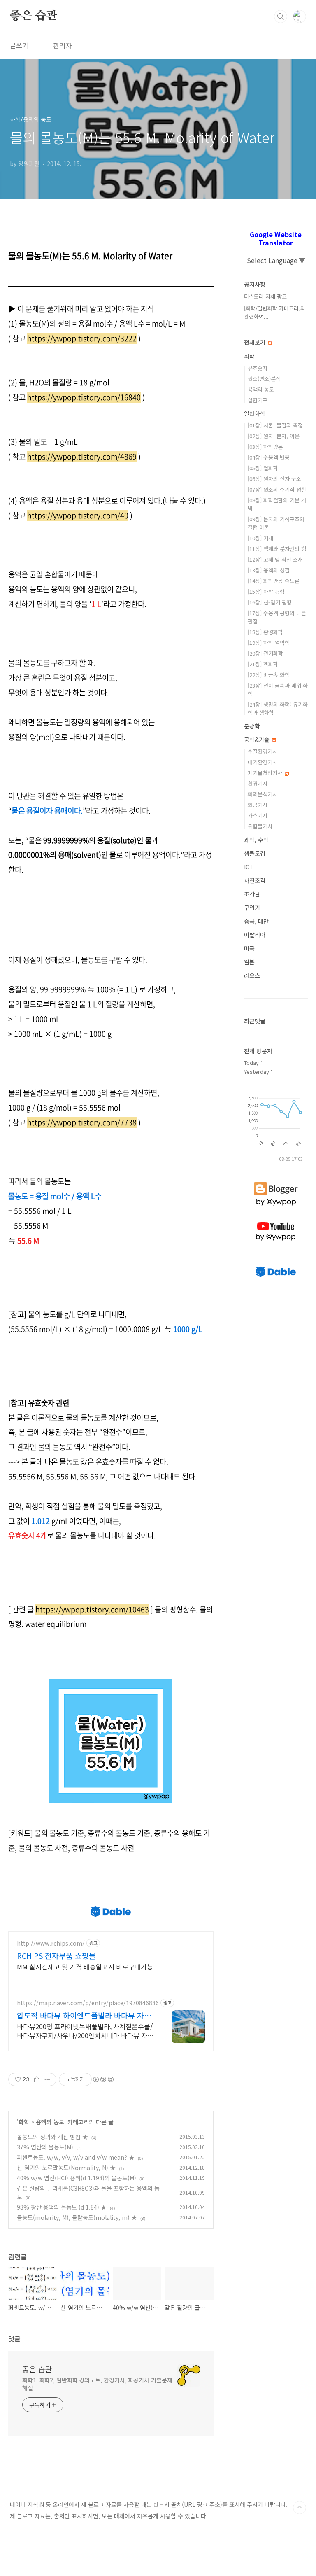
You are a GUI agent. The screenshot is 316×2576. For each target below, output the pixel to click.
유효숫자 (258, 368)
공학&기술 (258, 740)
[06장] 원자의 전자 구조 (274, 479)
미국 (249, 948)
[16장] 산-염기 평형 (270, 602)
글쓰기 (19, 45)
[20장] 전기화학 (265, 653)
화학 (24, 2122)
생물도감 (255, 853)
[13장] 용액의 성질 (269, 570)
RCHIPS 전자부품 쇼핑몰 (56, 1955)
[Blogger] (276, 1182)
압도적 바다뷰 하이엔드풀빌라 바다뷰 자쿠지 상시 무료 (84, 2015)
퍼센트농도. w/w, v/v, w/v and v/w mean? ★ (76, 2157)
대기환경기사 (263, 762)
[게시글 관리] (47, 2079)
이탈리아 (255, 935)
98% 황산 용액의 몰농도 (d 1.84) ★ (62, 2207)
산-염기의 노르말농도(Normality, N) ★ (66, 2168)
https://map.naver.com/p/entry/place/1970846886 (88, 2003)
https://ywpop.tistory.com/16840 (84, 397)
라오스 (252, 975)
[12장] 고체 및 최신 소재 (275, 559)
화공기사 (258, 805)
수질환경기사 (263, 751)
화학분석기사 (263, 794)
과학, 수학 (256, 840)
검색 (281, 16)
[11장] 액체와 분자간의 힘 (277, 549)
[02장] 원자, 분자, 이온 (274, 436)
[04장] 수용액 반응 (269, 457)
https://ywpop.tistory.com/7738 (82, 1122)
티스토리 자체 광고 (265, 296)
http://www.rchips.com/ (51, 1943)
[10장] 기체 (260, 538)
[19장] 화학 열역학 (269, 643)
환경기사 (258, 783)
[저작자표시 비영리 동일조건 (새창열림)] (103, 2079)
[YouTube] (276, 1222)
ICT (249, 867)
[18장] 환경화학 (265, 632)
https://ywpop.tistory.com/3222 (82, 338)
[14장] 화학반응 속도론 (274, 581)
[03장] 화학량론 (265, 447)
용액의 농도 (50, 2122)
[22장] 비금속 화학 (269, 675)
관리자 (62, 45)
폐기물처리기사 (266, 773)
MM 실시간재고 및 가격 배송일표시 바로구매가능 (85, 1966)
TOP (300, 2508)
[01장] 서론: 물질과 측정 (275, 425)
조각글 (252, 894)
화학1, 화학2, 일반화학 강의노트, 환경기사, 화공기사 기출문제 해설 (97, 2384)
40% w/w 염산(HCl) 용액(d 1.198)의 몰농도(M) (77, 2178)
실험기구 (258, 400)
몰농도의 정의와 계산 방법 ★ (52, 2137)
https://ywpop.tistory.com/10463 (92, 1609)
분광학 (252, 726)
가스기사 (258, 815)
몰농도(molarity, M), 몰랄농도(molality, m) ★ (77, 2217)
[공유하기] (37, 2079)
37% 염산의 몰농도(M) (45, 2147)
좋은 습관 (34, 16)
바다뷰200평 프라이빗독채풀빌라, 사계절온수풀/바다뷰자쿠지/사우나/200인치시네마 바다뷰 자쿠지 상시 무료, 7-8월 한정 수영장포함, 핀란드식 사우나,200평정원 (85, 2031)
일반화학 (255, 413)
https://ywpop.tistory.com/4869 (82, 456)
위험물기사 (260, 826)
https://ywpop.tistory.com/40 (78, 515)
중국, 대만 (256, 921)
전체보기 (256, 342)
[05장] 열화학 (263, 468)
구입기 (252, 908)
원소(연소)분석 (264, 379)
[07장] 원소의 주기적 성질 (277, 489)
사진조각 (255, 880)
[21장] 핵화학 (263, 664)
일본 (249, 962)
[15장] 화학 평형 (266, 591)
